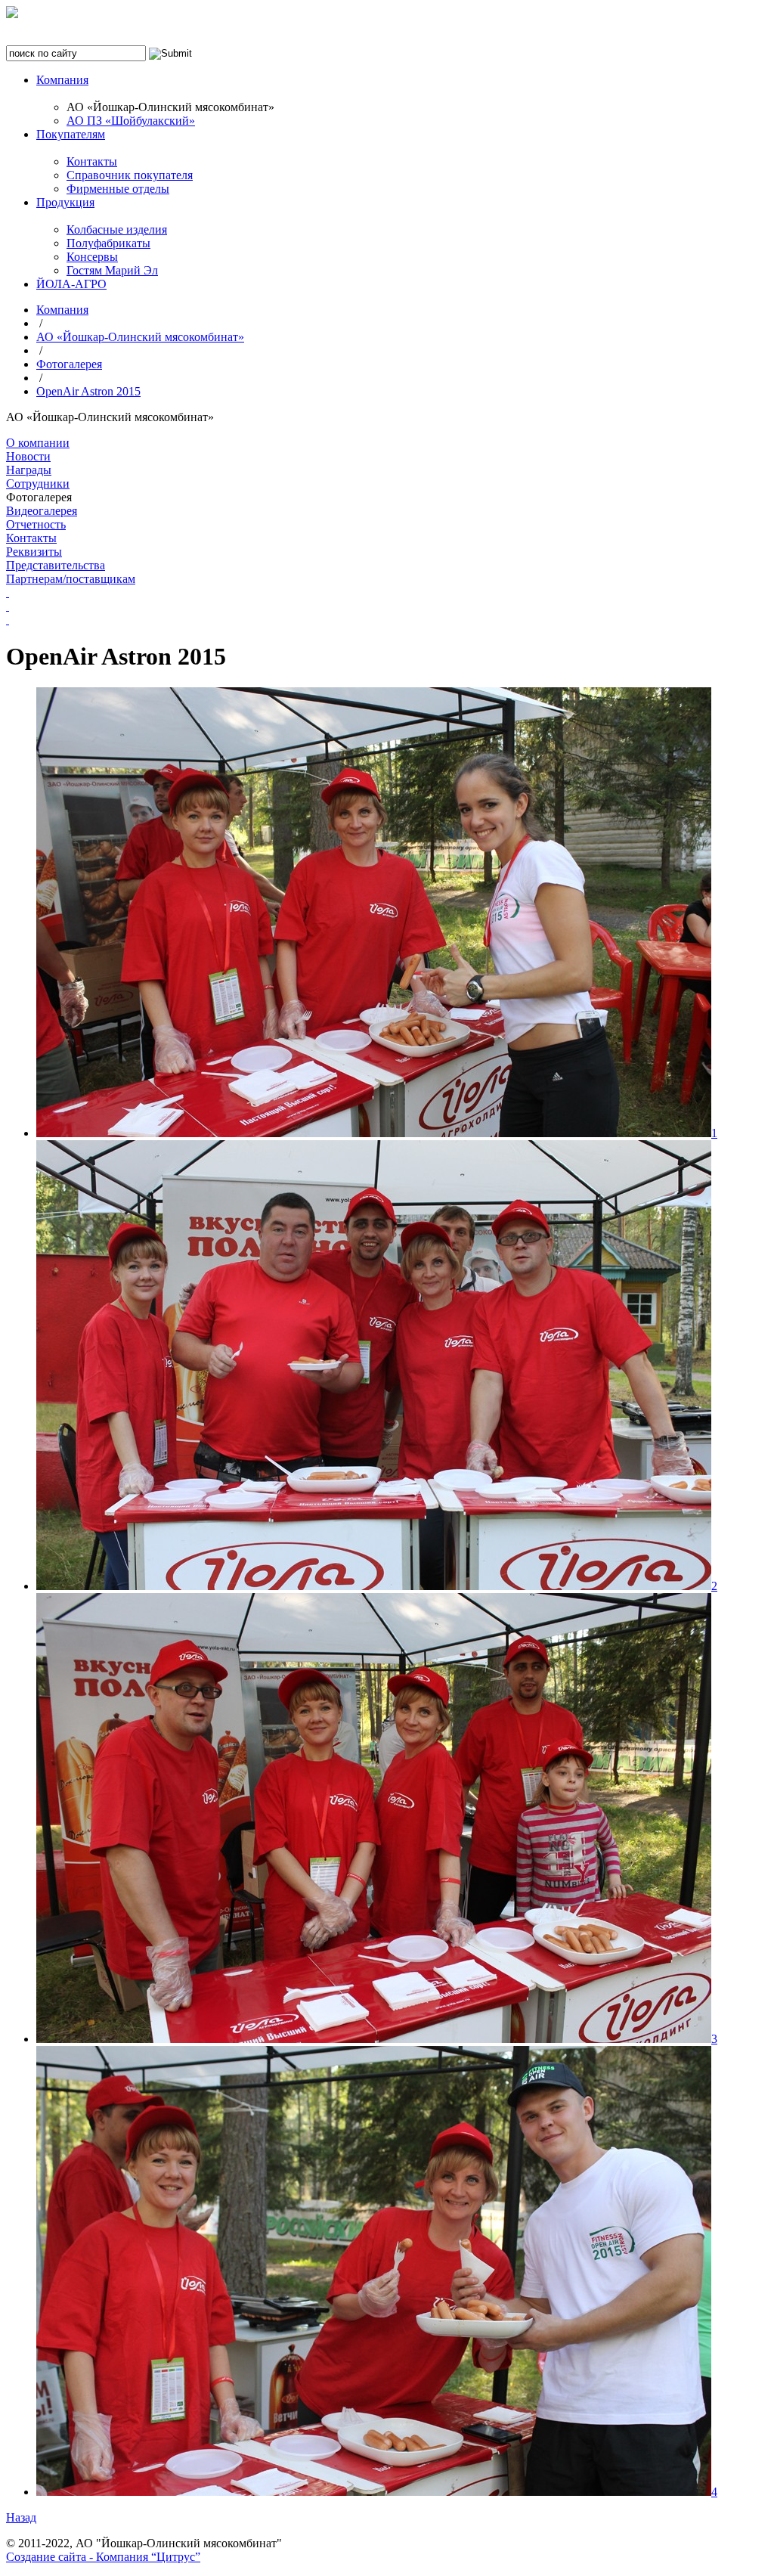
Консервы (92, 257)
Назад (21, 2517)
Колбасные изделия (117, 229)
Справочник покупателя (130, 175)
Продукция (65, 202)
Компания (62, 80)
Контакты (92, 161)
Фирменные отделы (118, 189)
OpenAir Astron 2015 (88, 391)
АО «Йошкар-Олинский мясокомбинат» (140, 337)
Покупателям (71, 134)
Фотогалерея (69, 364)
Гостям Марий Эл (112, 270)
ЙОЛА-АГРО (71, 284)
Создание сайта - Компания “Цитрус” (103, 2557)
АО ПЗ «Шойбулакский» (131, 121)
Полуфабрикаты (108, 243)
